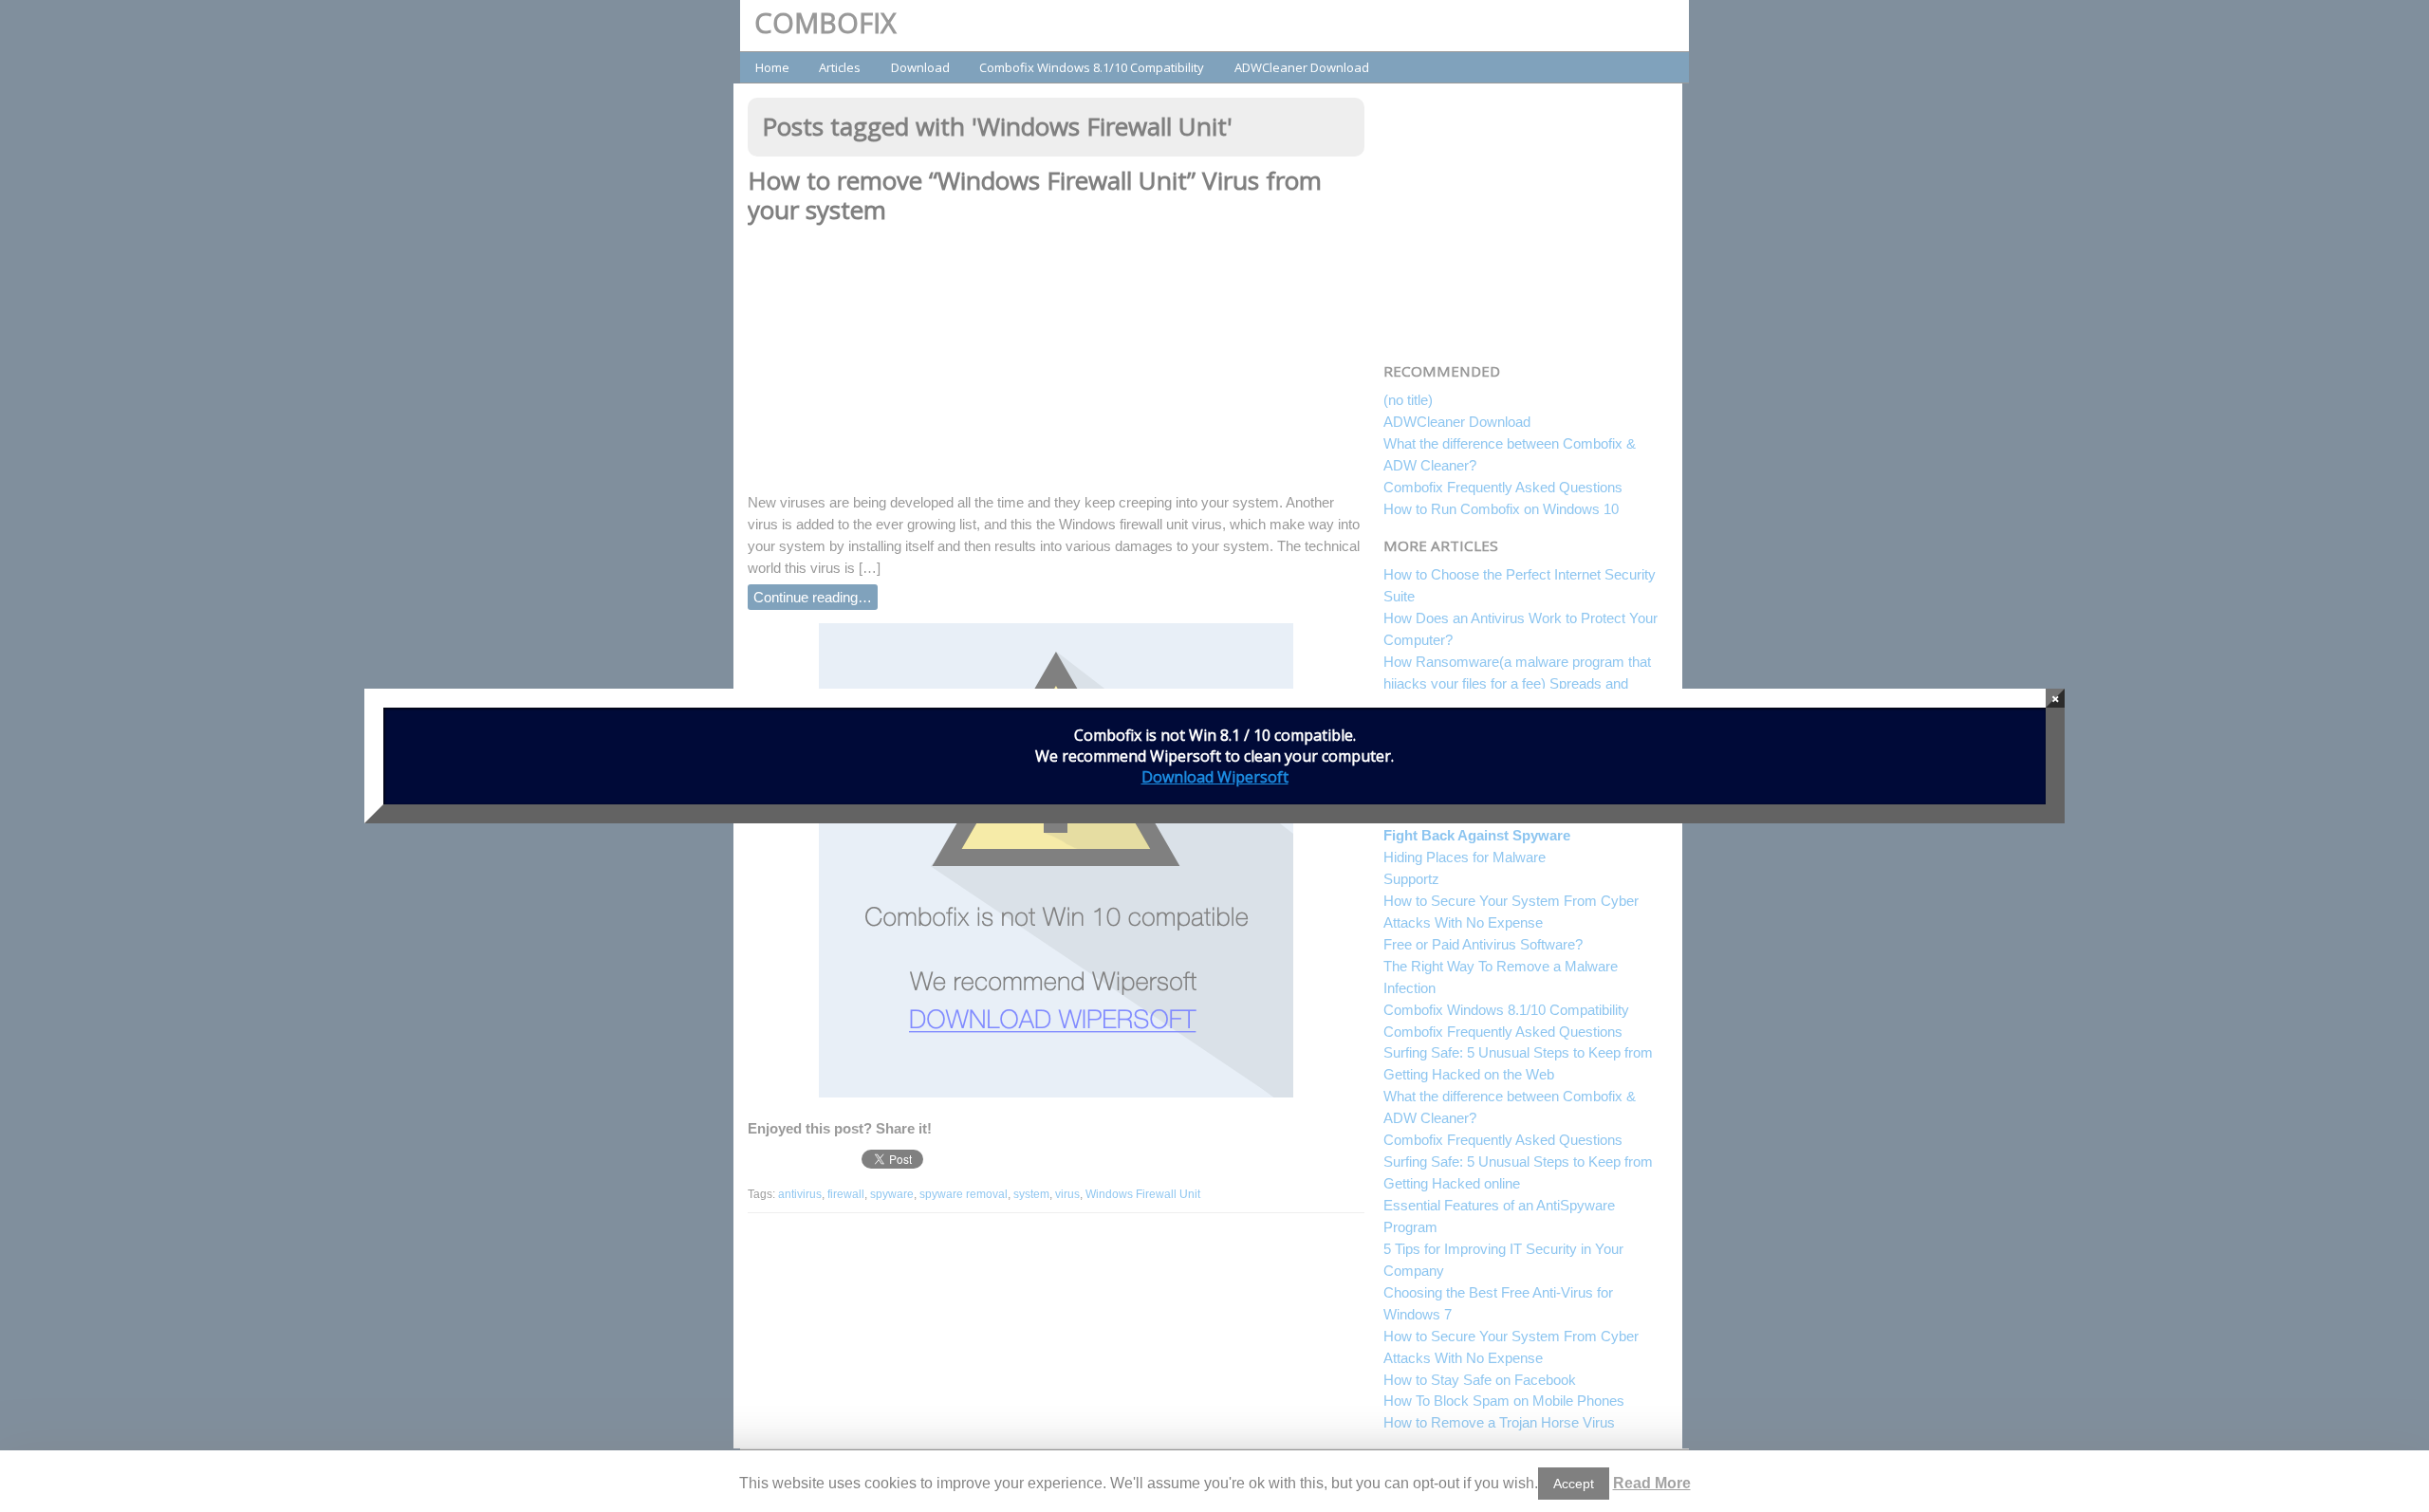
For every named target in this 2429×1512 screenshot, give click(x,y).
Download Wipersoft (1215, 777)
